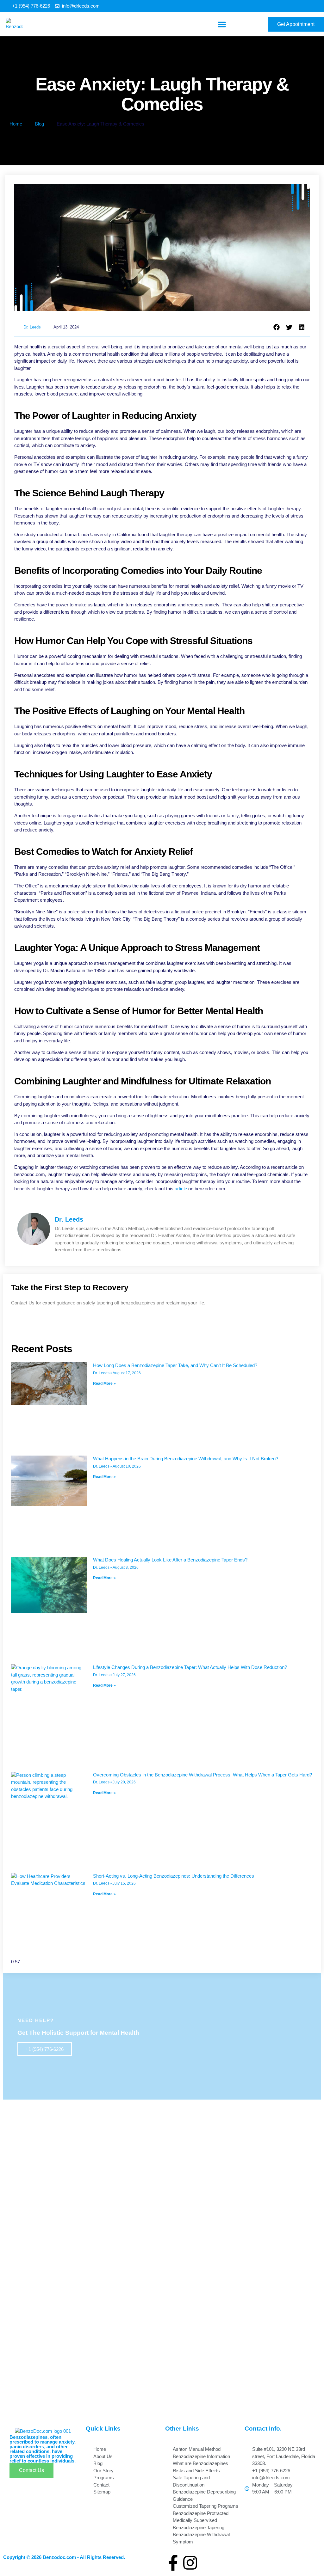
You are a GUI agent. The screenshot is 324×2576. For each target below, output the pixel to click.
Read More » (104, 1383)
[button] (222, 24)
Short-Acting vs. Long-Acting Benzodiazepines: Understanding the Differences (174, 1876)
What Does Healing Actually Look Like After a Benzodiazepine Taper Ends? (170, 1560)
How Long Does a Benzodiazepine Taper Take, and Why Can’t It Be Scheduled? (175, 1365)
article (181, 1189)
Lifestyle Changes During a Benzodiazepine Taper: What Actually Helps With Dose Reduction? (190, 1667)
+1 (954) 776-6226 (45, 2049)
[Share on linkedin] (302, 328)
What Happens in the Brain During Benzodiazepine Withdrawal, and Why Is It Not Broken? (186, 1459)
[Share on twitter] (289, 328)
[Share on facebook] (277, 328)
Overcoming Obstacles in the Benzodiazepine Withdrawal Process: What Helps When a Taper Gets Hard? (202, 1775)
